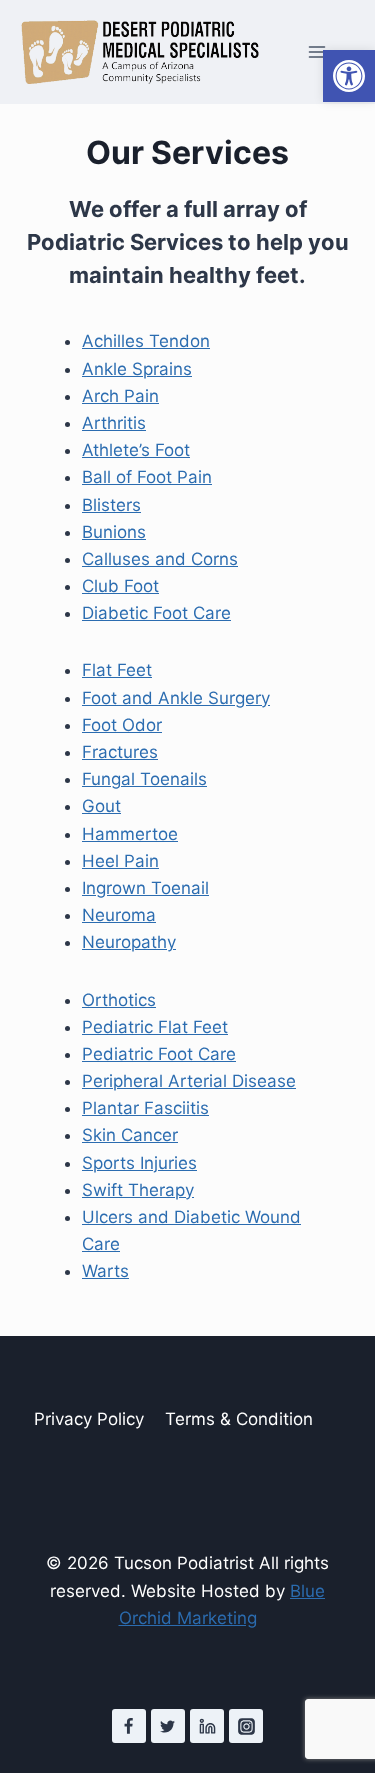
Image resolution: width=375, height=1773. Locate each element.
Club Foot (120, 586)
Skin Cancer (130, 1135)
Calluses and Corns (160, 559)
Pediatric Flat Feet (155, 1027)
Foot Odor (122, 725)
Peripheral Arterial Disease (189, 1081)
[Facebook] (129, 1726)
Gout (101, 806)
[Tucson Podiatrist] (140, 52)
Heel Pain (120, 861)
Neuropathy (129, 942)
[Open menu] (316, 52)
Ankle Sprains (137, 369)
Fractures (120, 752)
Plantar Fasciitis (145, 1108)
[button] (349, 76)
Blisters (111, 505)
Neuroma (119, 915)
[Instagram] (246, 1726)
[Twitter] (168, 1726)
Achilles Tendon (146, 341)
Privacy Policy (89, 1419)
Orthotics (119, 1000)
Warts (105, 1271)
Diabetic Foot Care (156, 613)
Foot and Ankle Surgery (176, 698)
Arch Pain (120, 396)
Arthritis (114, 423)
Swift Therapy (138, 1190)
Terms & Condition (239, 1419)
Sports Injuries (139, 1163)
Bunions (114, 532)
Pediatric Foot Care (159, 1054)
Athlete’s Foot (136, 450)
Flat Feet (117, 670)
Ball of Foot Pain (147, 477)
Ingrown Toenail (145, 888)
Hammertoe (130, 834)
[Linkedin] (207, 1726)
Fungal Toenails (144, 779)
